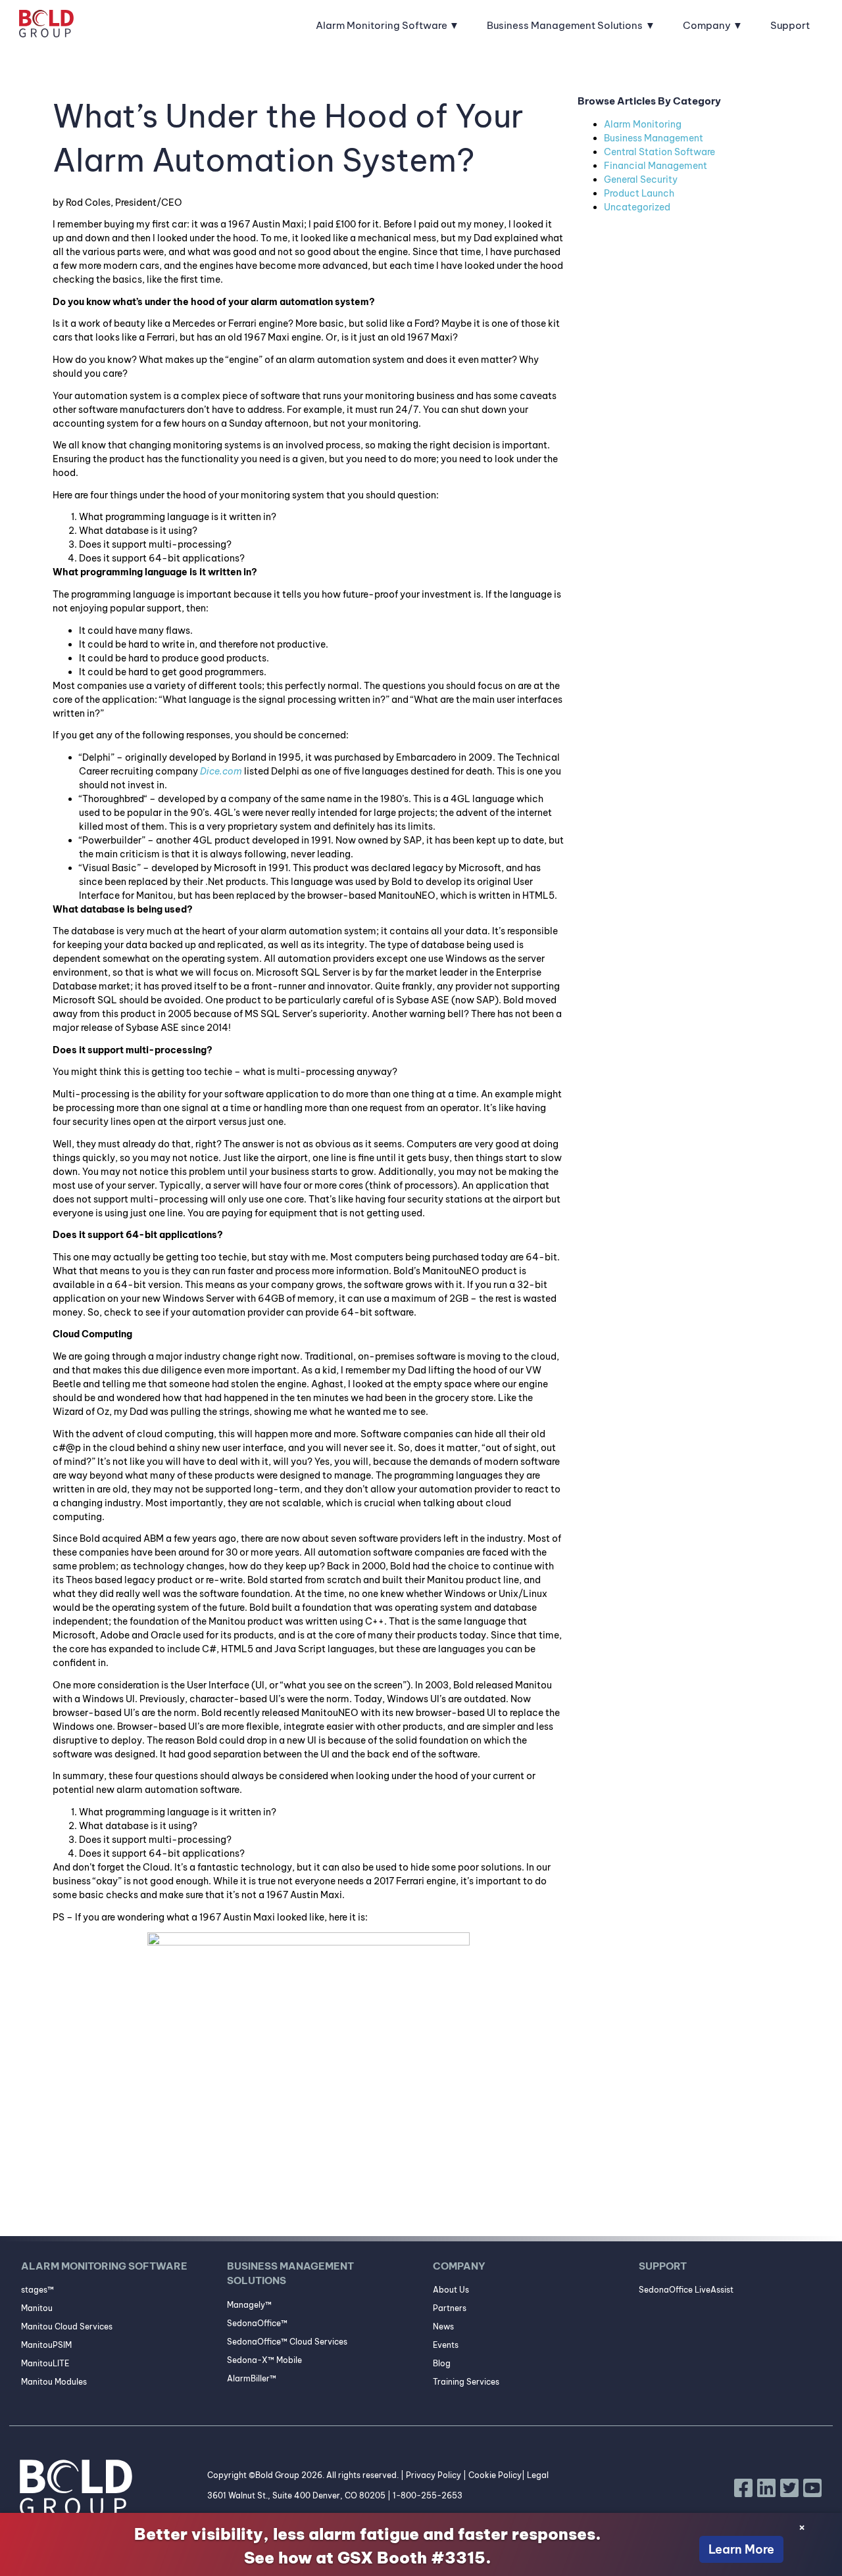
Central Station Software (659, 152)
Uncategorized (637, 207)
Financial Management (656, 166)
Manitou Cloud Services (67, 2326)
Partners (450, 2308)
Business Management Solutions (565, 25)
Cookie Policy (495, 2475)
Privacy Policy (433, 2475)
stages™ (37, 2290)
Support (790, 25)
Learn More (741, 2549)
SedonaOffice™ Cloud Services (287, 2342)
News (443, 2326)
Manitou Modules (54, 2382)
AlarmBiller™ (252, 2378)
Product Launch (639, 193)
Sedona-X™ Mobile (264, 2360)
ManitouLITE (45, 2363)
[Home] (46, 26)
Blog (442, 2363)
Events (446, 2345)
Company (707, 25)
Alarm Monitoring (643, 124)
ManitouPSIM (46, 2345)
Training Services (466, 2382)
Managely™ (249, 2305)
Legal (538, 2475)
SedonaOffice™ (257, 2323)
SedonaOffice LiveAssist (686, 2290)
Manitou (37, 2308)
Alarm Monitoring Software (382, 25)
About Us (451, 2290)
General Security (641, 179)
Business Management (654, 138)
